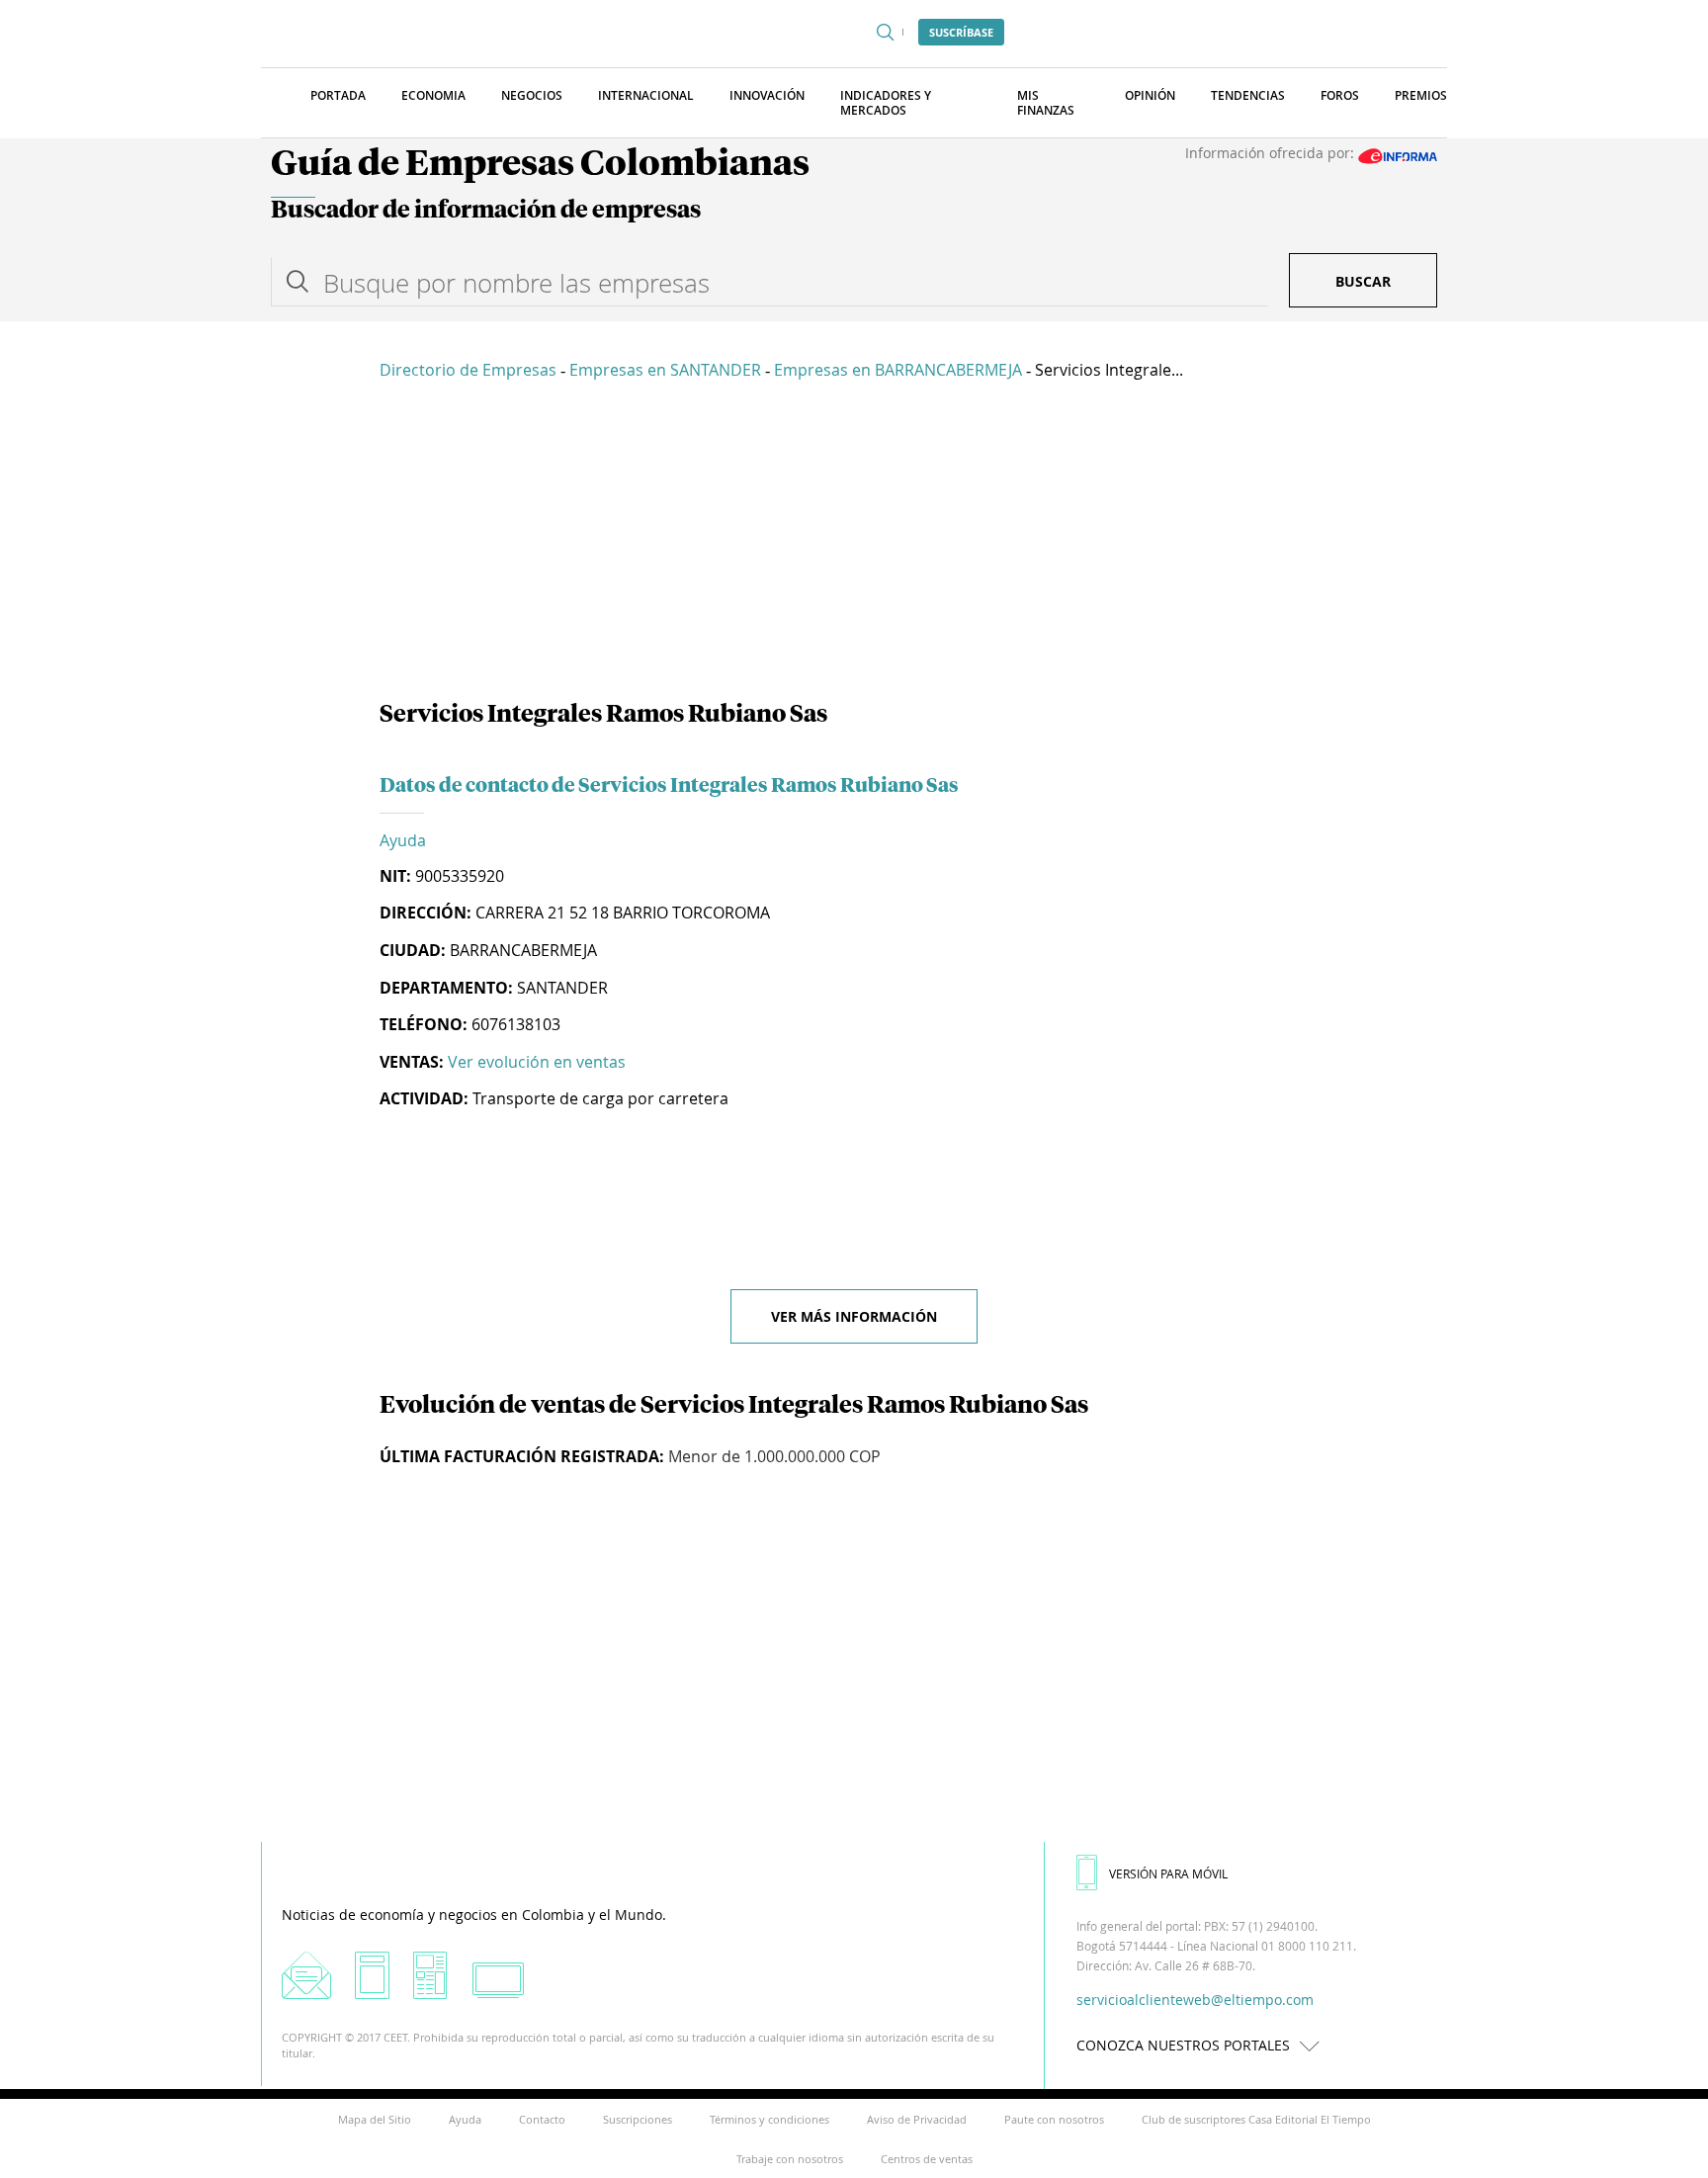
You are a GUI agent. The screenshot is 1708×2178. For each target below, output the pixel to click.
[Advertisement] (854, 544)
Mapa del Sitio (375, 2119)
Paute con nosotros (1054, 2119)
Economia (433, 95)
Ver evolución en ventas (537, 1062)
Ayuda (403, 840)
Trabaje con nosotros (790, 2159)
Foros (1340, 95)
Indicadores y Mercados (886, 103)
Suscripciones (638, 2119)
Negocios (532, 95)
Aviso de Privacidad (917, 2119)
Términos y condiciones (769, 2119)
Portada (338, 95)
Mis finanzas (1046, 103)
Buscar (1363, 281)
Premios (1421, 95)
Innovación (767, 95)
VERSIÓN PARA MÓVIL (1168, 1873)
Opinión (1150, 95)
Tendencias (1248, 95)
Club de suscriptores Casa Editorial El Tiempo (1256, 2119)
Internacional (646, 95)
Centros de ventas (927, 2159)
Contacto (542, 2119)
